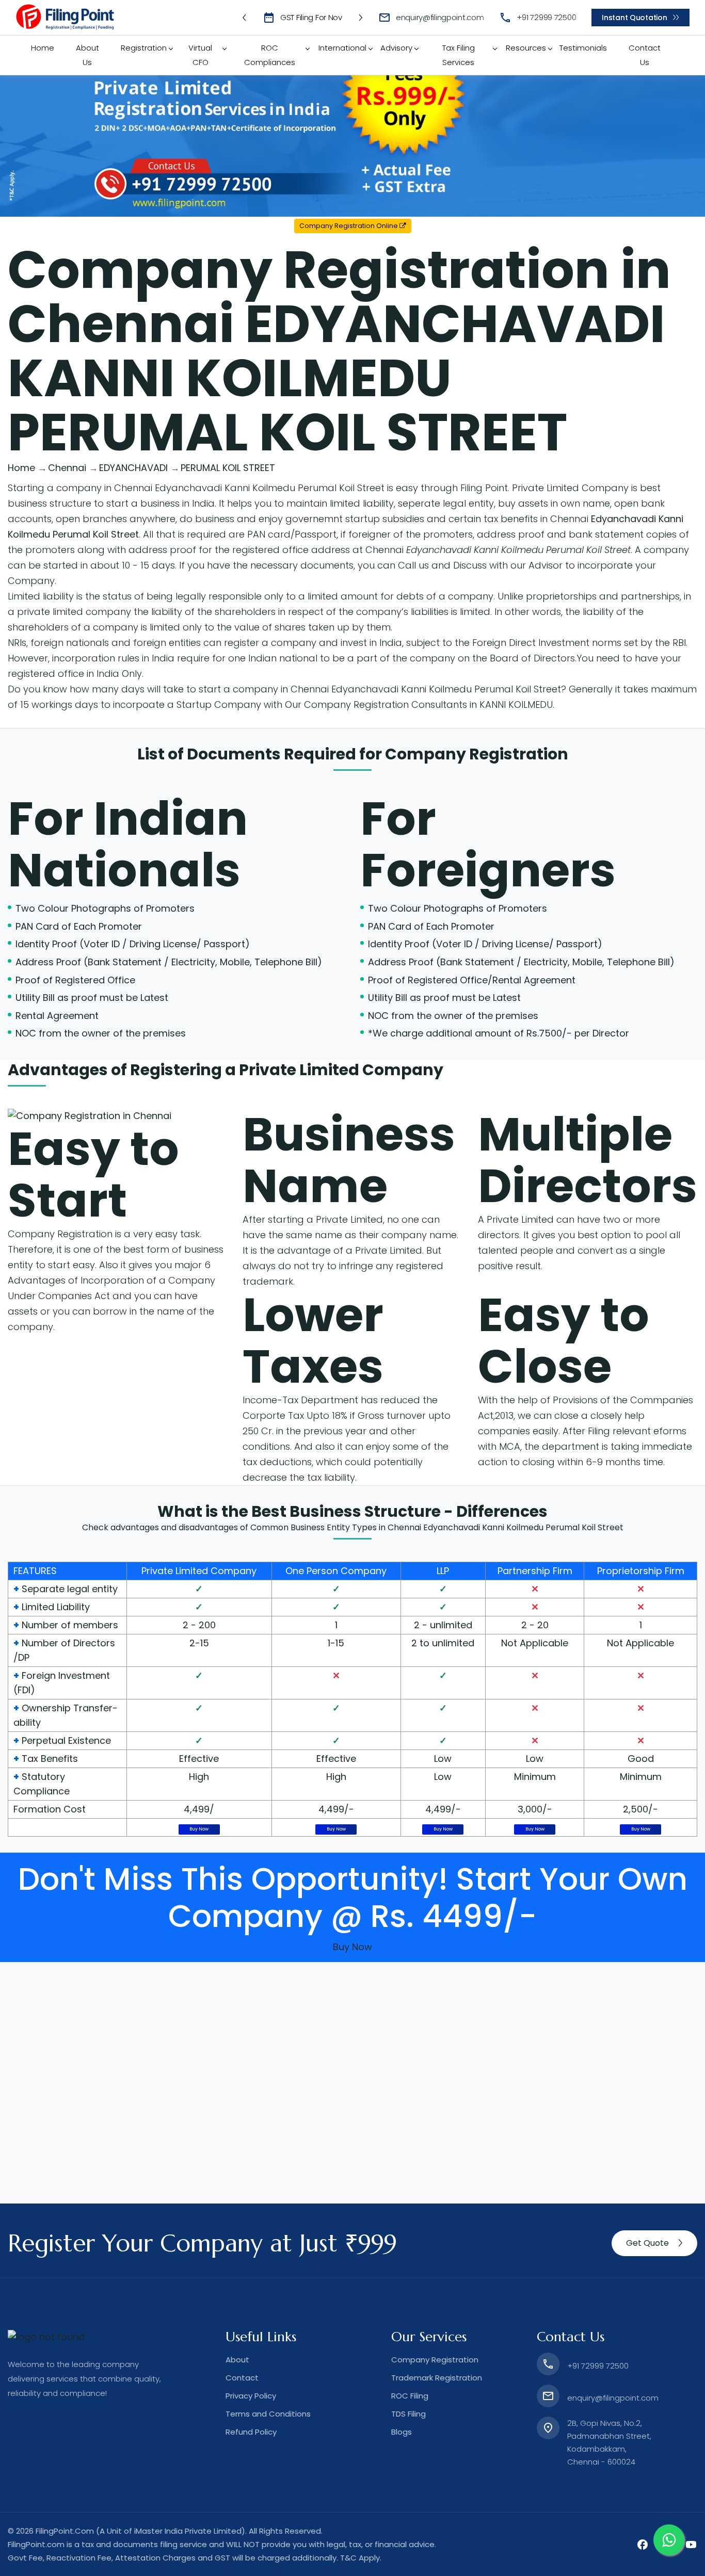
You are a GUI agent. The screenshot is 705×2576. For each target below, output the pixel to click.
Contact (242, 2378)
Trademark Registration (437, 2378)
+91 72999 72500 (546, 17)
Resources (526, 48)
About (237, 2360)
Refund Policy (251, 2432)
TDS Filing (408, 2414)
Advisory (396, 48)
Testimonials (583, 48)
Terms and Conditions (268, 2414)
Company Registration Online (349, 226)
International (342, 48)
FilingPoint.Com (65, 2531)
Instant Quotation (634, 18)
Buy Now (199, 1829)
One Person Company (336, 1571)
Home (43, 48)
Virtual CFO (200, 55)
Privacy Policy (251, 2396)
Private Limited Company (199, 1571)
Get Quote (647, 2243)
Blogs (402, 2432)
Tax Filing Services (459, 55)
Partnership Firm (535, 1571)
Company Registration (477, 754)
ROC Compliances (270, 55)
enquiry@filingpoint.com (440, 17)
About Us (87, 55)
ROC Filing (410, 2396)
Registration (144, 48)
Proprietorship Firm (641, 1571)
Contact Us (645, 55)
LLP (443, 1571)
